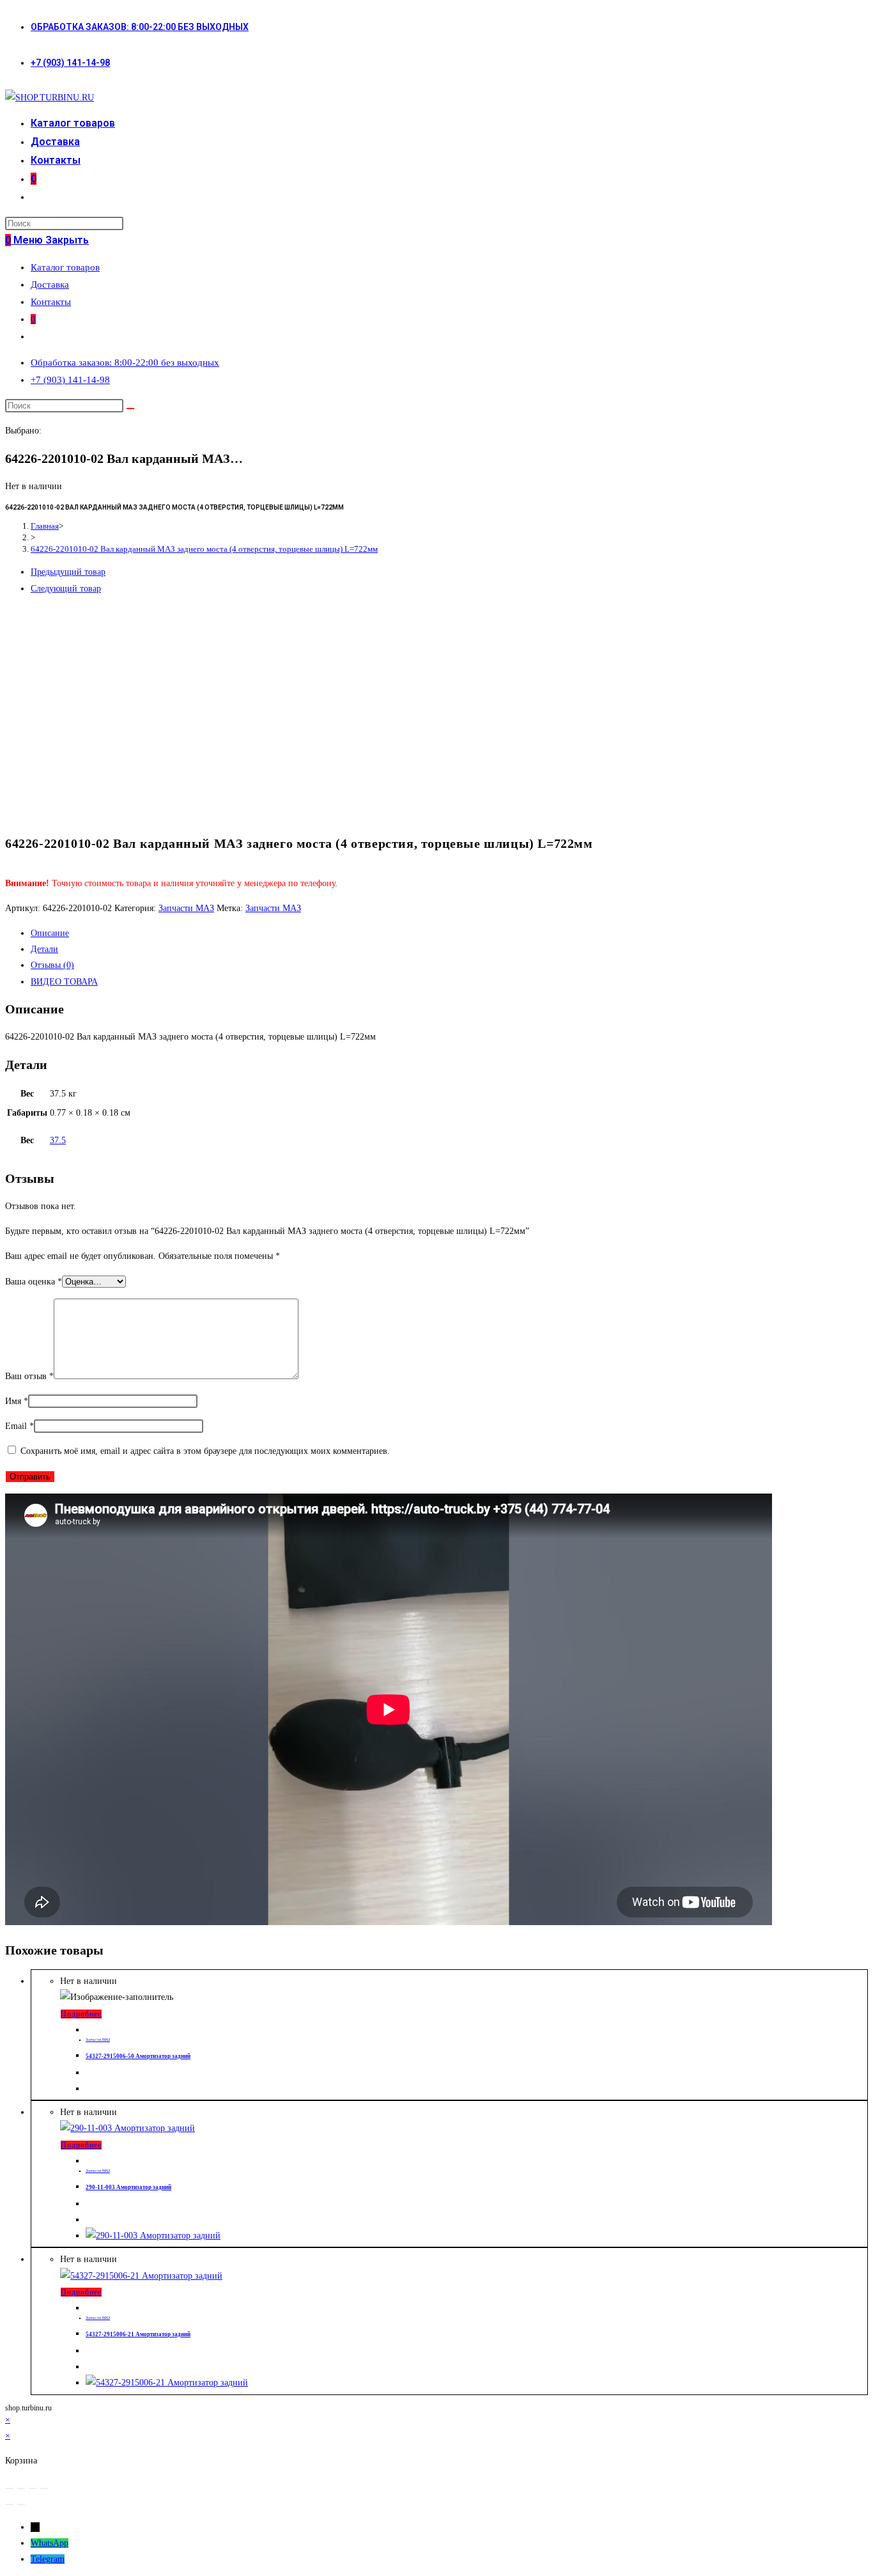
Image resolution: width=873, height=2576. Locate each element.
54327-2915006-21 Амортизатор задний (138, 2334)
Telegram (48, 2559)
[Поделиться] (21, 2488)
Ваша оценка (34, 1282)
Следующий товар (66, 589)
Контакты (51, 302)
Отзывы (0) (52, 965)
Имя (17, 1401)
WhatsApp (50, 2543)
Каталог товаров (65, 267)
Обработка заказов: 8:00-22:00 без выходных (140, 27)
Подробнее (81, 2014)
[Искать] (130, 409)
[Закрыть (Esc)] (10, 2488)
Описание (50, 933)
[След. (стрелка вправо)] (21, 2504)
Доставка (50, 285)
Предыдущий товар (68, 572)
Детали (44, 949)
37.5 (58, 1140)
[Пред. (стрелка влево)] (10, 2504)
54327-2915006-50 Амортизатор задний (138, 2056)
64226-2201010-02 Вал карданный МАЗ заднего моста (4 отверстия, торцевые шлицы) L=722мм (204, 549)
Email (19, 1426)
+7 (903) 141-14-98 (70, 63)
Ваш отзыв (29, 1376)
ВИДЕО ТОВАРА (64, 982)
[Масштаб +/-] (44, 2488)
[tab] (449, 933)
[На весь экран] (33, 2488)
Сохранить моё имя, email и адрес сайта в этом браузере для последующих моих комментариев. (205, 1451)
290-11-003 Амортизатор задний (128, 2187)
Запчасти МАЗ (186, 908)
